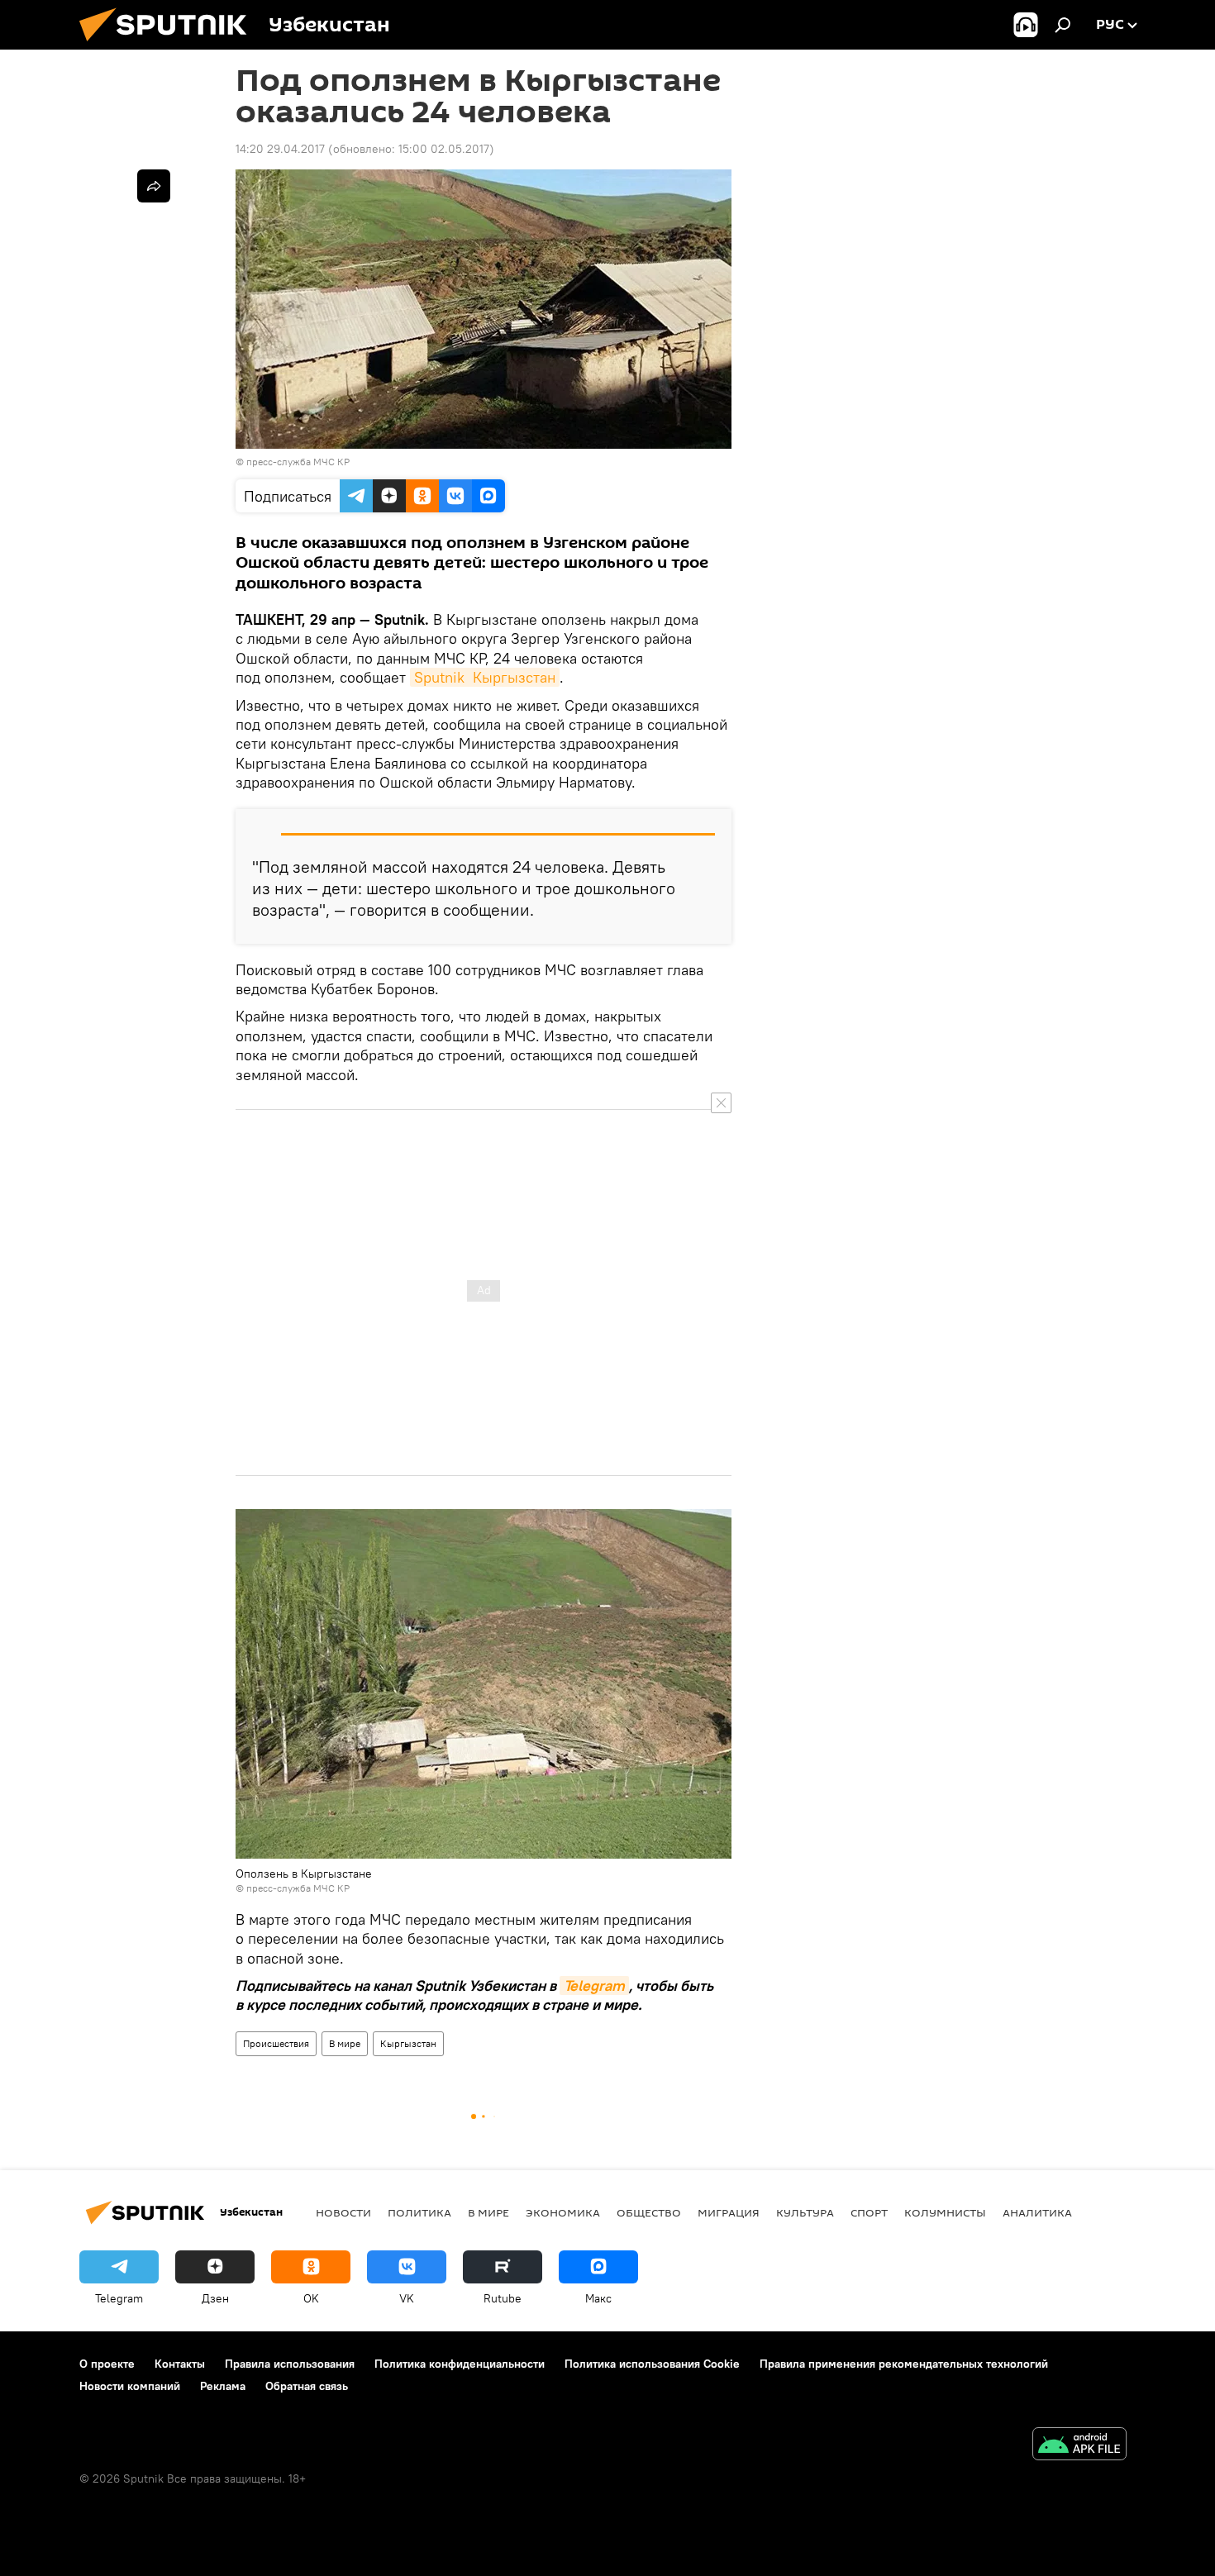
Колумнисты (945, 2212)
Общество (649, 2212)
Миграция (729, 2212)
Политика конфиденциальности (460, 2364)
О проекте (107, 2364)
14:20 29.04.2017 (280, 149)
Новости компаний (130, 2386)
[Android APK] (1079, 2446)
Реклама (223, 2386)
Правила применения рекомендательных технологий (904, 2364)
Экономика (563, 2212)
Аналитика (1037, 2212)
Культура (805, 2212)
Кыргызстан (408, 2043)
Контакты (180, 2364)
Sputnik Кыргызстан (485, 677)
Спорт (869, 2212)
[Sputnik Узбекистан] (169, 45)
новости (343, 2212)
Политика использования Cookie (652, 2364)
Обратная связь (307, 2386)
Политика (419, 2212)
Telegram (594, 1986)
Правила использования (290, 2364)
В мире (345, 2043)
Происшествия (276, 2043)
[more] (154, 186)
